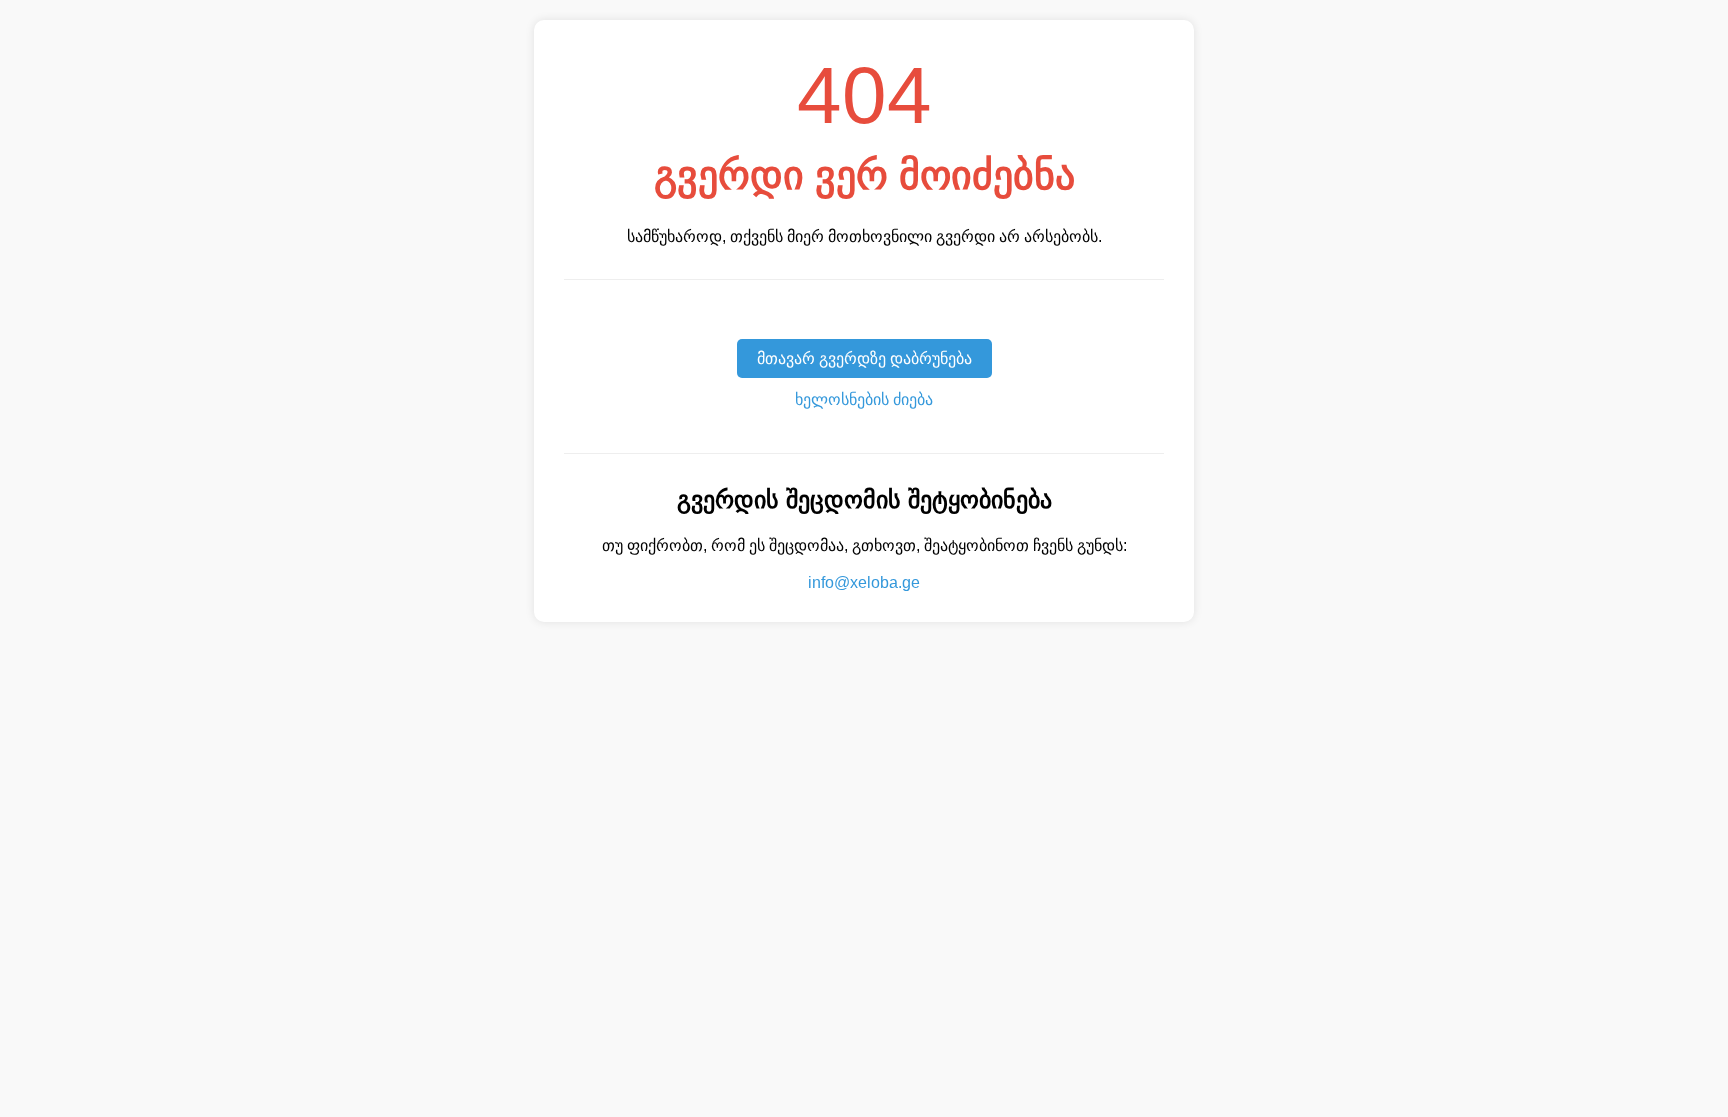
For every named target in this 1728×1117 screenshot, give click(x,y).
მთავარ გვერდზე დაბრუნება (864, 358)
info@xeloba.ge (864, 582)
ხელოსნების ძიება (864, 399)
